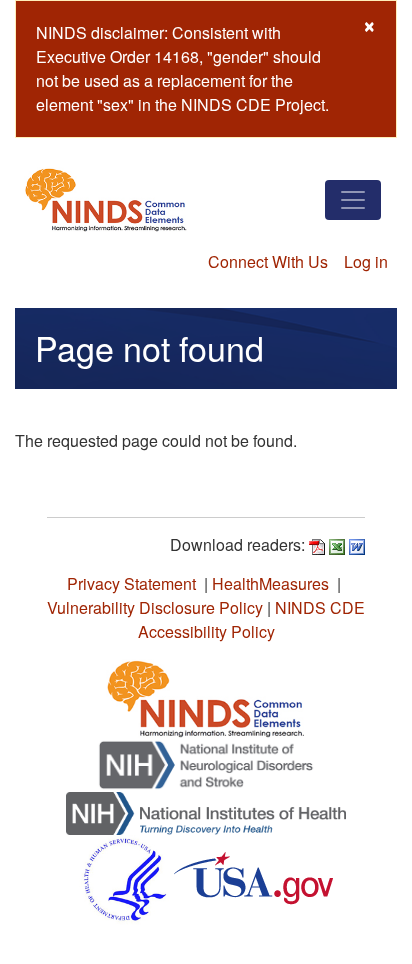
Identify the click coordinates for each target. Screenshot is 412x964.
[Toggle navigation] (353, 200)
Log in (366, 261)
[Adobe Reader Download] (317, 544)
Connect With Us (268, 261)
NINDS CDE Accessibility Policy (252, 619)
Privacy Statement (131, 583)
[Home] (106, 199)
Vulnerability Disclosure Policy (155, 607)
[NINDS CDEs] (206, 695)
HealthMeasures (270, 583)
